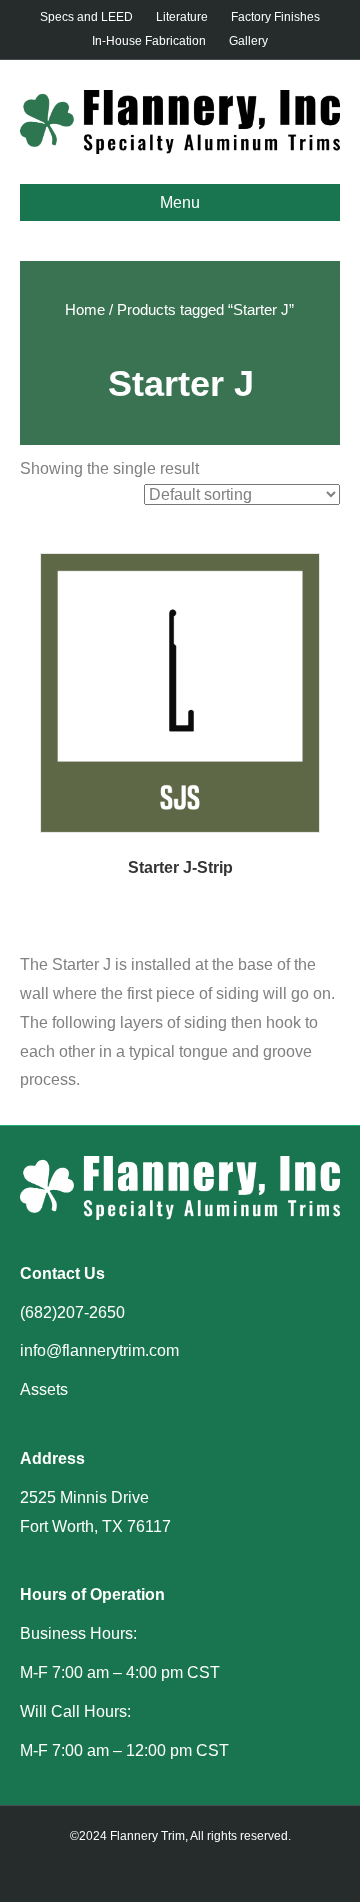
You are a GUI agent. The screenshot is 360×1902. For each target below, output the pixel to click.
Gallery (248, 41)
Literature (182, 17)
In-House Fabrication (149, 41)
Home (85, 310)
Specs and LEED (86, 17)
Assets (44, 1389)
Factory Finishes (275, 17)
